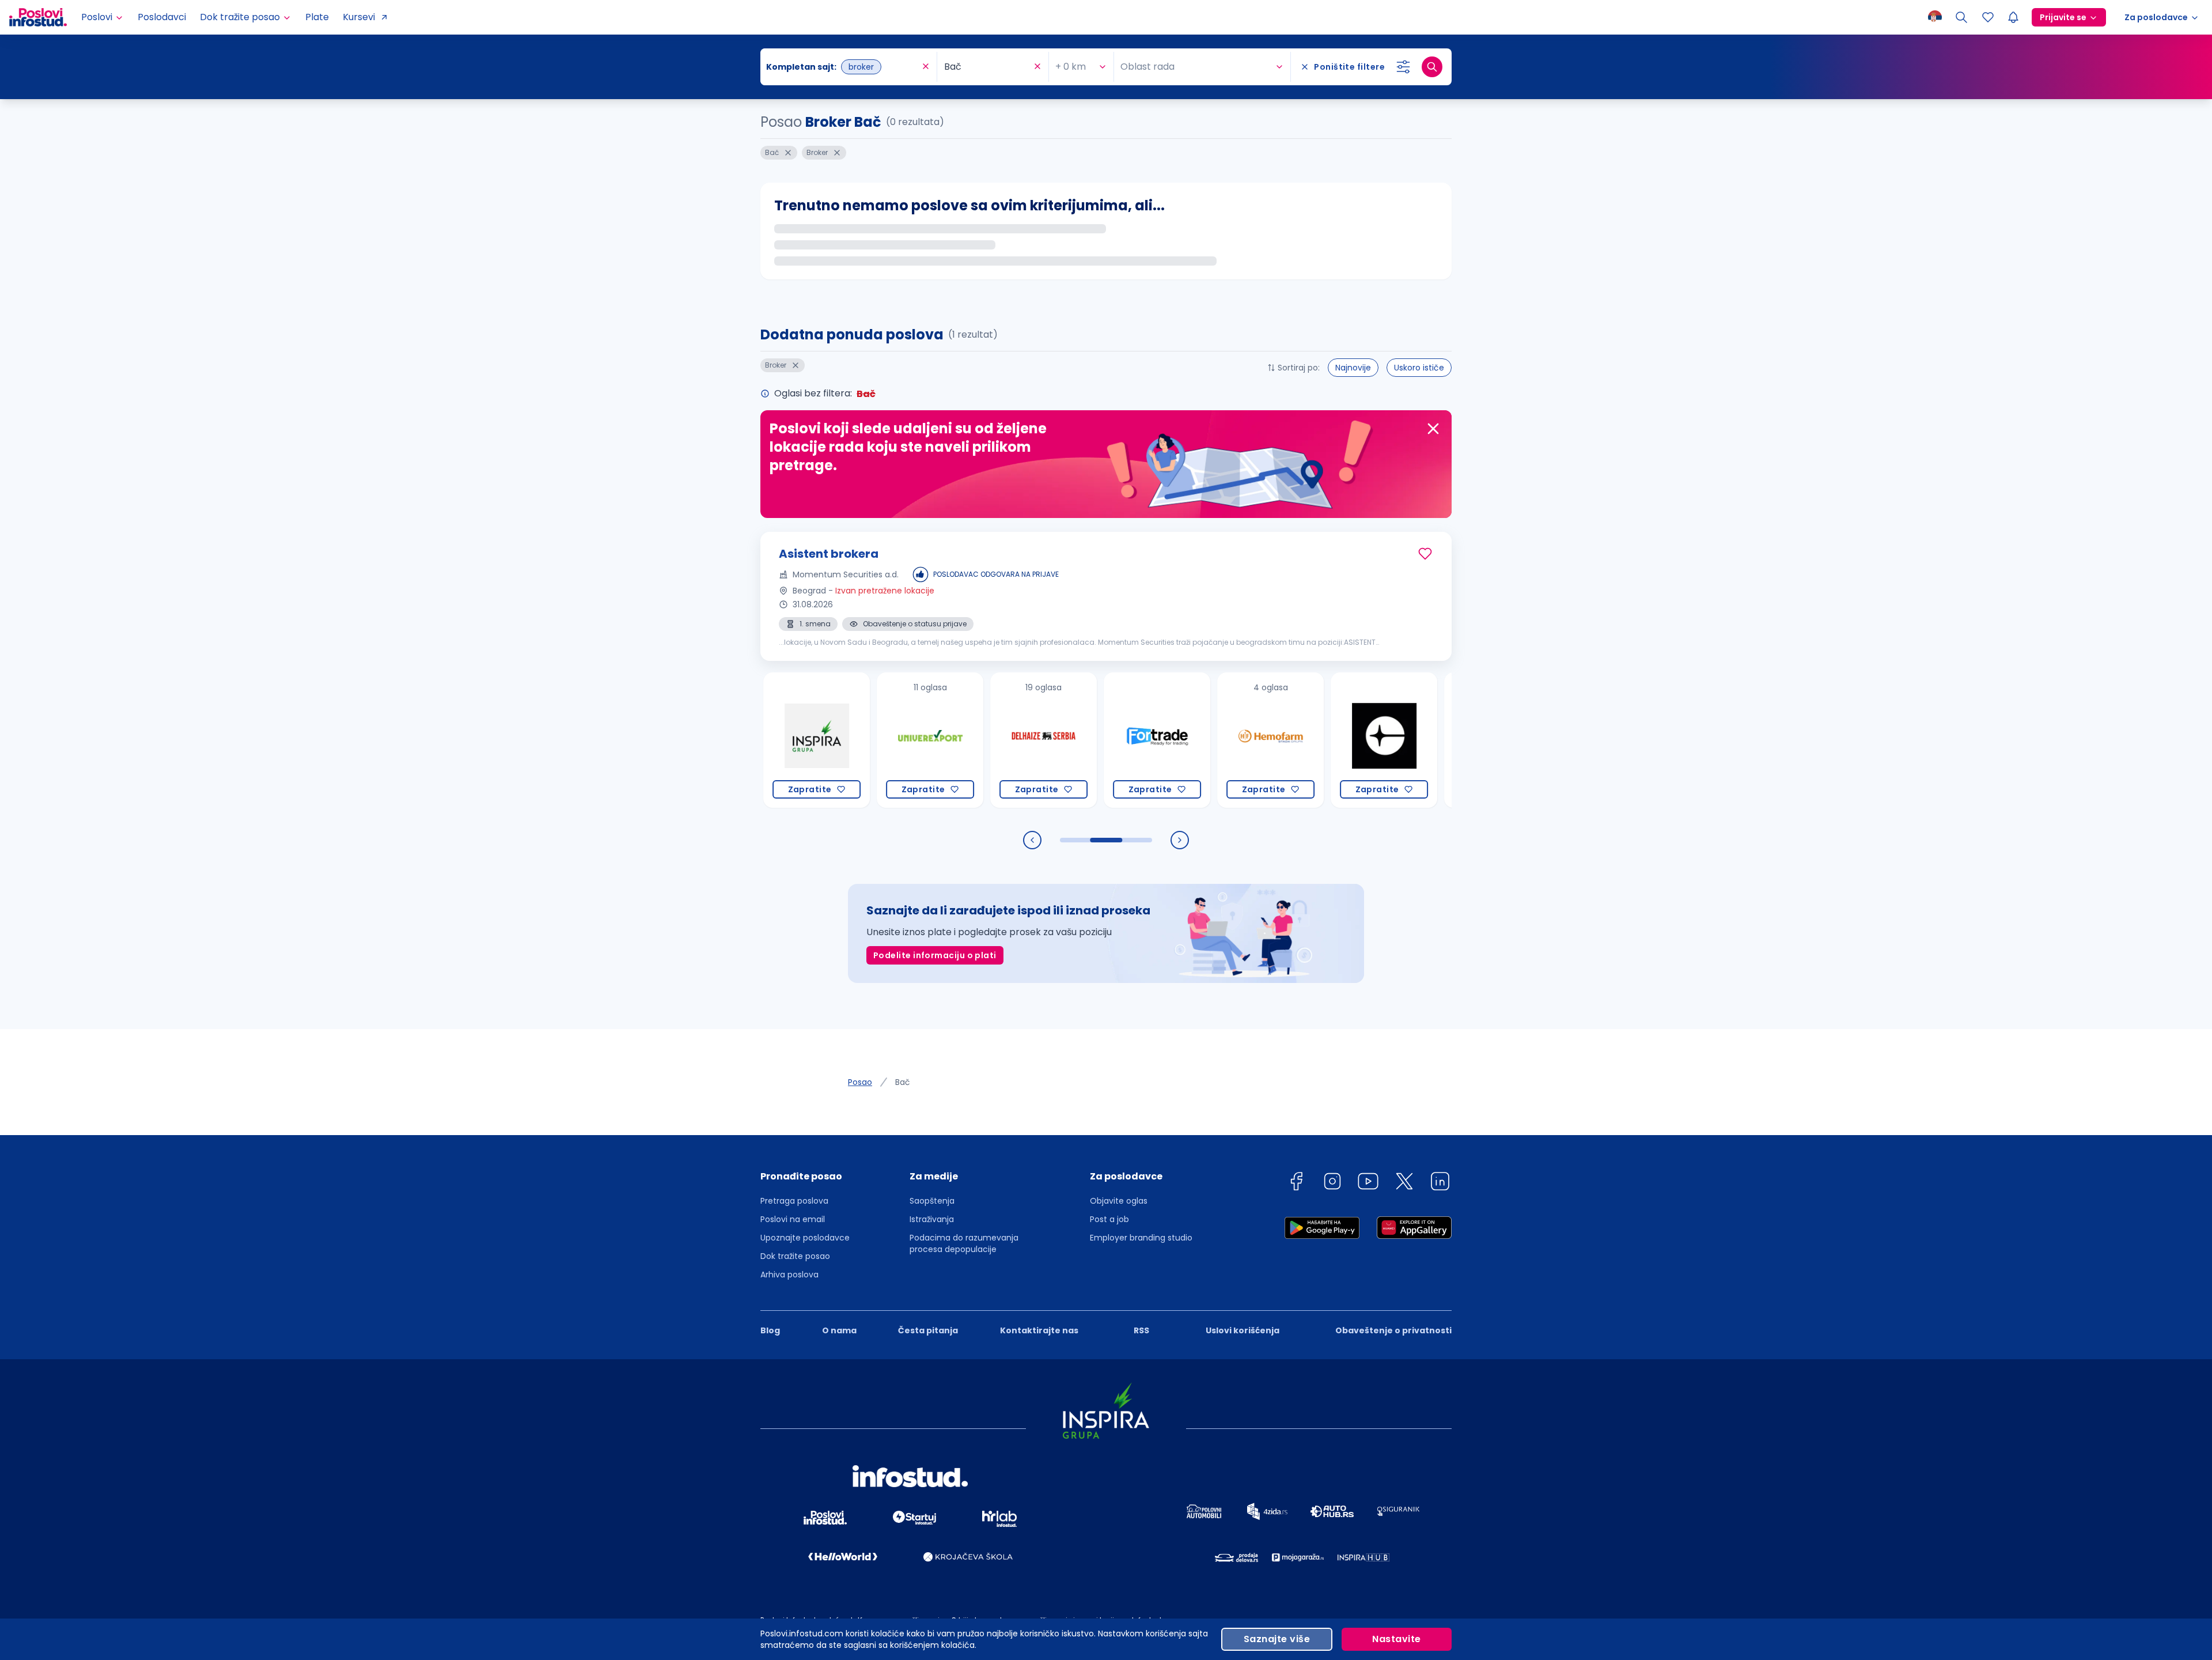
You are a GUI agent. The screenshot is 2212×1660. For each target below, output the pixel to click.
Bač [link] (903, 1082)
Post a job (1109, 1219)
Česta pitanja (928, 1330)
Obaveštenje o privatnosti (1393, 1330)
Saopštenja (932, 1201)
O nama (839, 1330)
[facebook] (1296, 1183)
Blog (770, 1330)
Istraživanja (932, 1219)
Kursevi (359, 17)
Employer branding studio (1141, 1238)
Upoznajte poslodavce (805, 1238)
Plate (317, 17)
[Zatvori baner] (1433, 429)
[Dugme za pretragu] (1432, 67)
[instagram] (1332, 1183)
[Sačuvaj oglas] (1425, 554)
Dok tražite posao (795, 1256)
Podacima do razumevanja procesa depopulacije (964, 1243)
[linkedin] (1440, 1183)
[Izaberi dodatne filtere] (1403, 67)
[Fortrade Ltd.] (1088, 740)
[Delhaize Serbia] (974, 740)
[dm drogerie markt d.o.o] (1428, 740)
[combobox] (843, 67)
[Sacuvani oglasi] (1988, 17)
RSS (1141, 1330)
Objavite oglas (1119, 1201)
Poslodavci (162, 17)
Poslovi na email (793, 1219)
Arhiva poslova (789, 1275)
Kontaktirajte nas (1039, 1330)
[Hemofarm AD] (1201, 740)
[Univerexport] (861, 740)
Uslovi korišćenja (1243, 1330)
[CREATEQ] (1315, 740)
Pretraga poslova (794, 1201)
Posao (860, 1082)
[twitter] (1404, 1183)
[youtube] (1368, 1183)
